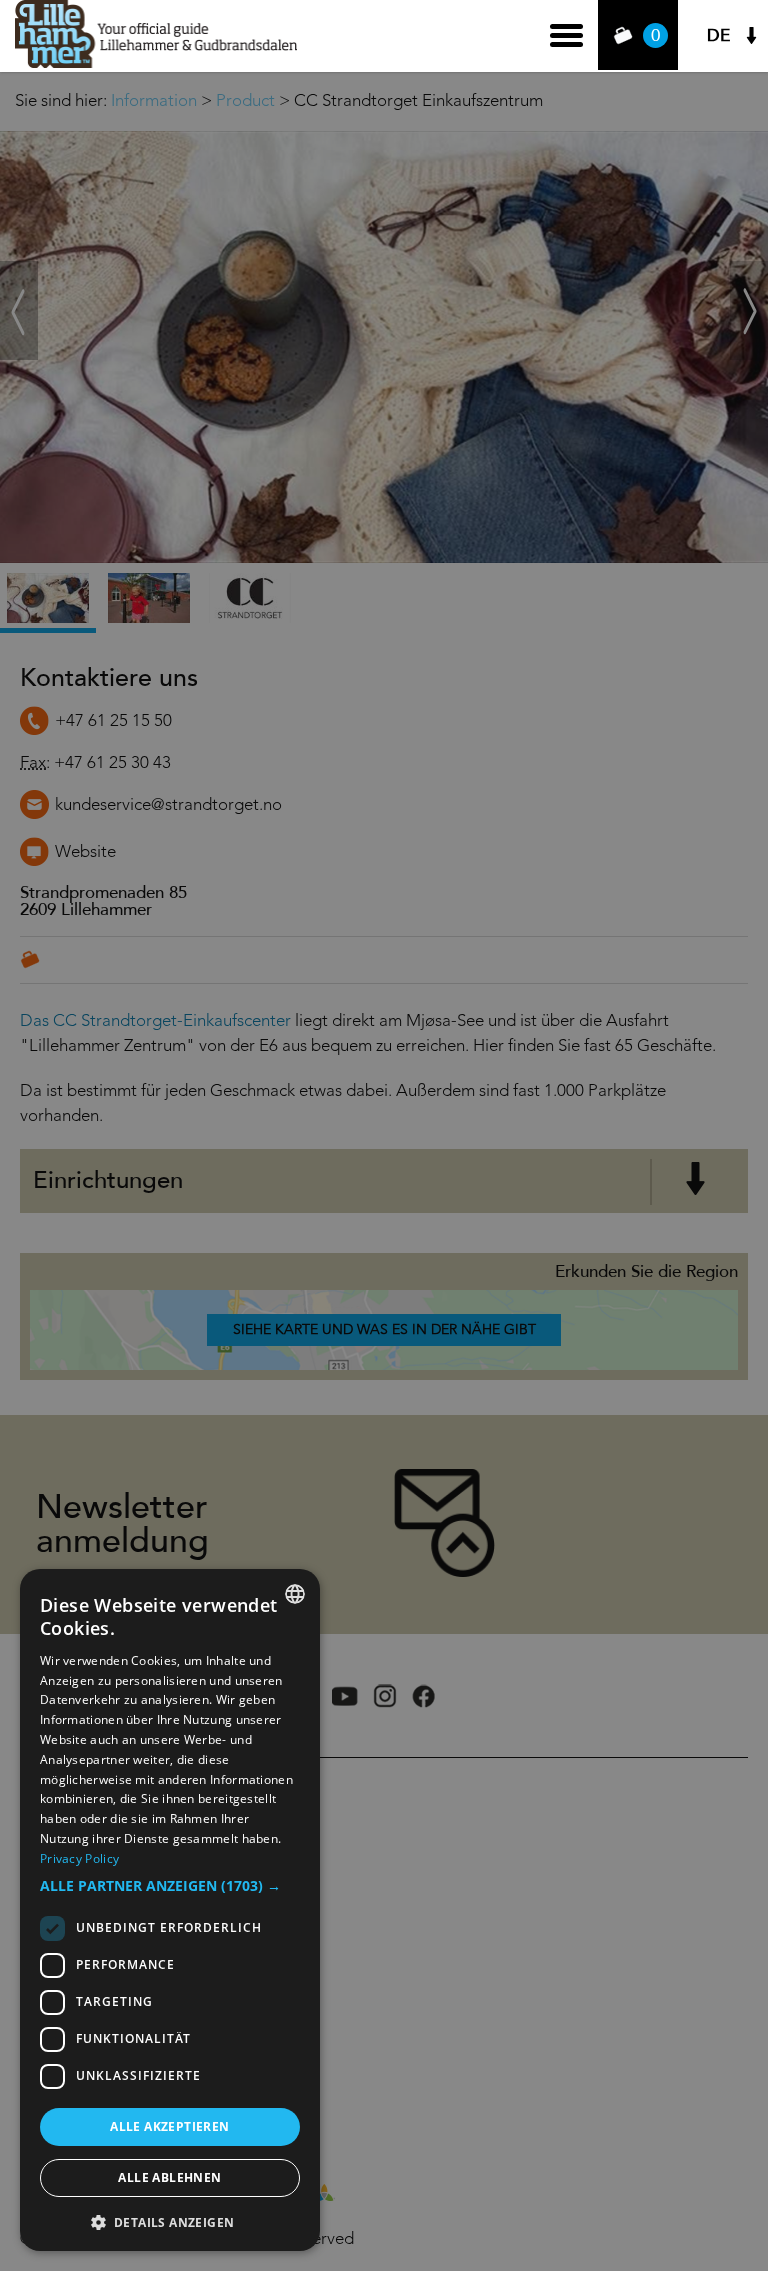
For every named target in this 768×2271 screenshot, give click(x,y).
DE (718, 35)
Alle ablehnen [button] (169, 2177)
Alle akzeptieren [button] (169, 2126)
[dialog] (170, 1910)
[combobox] (295, 1594)
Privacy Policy (79, 1858)
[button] (170, 1886)
